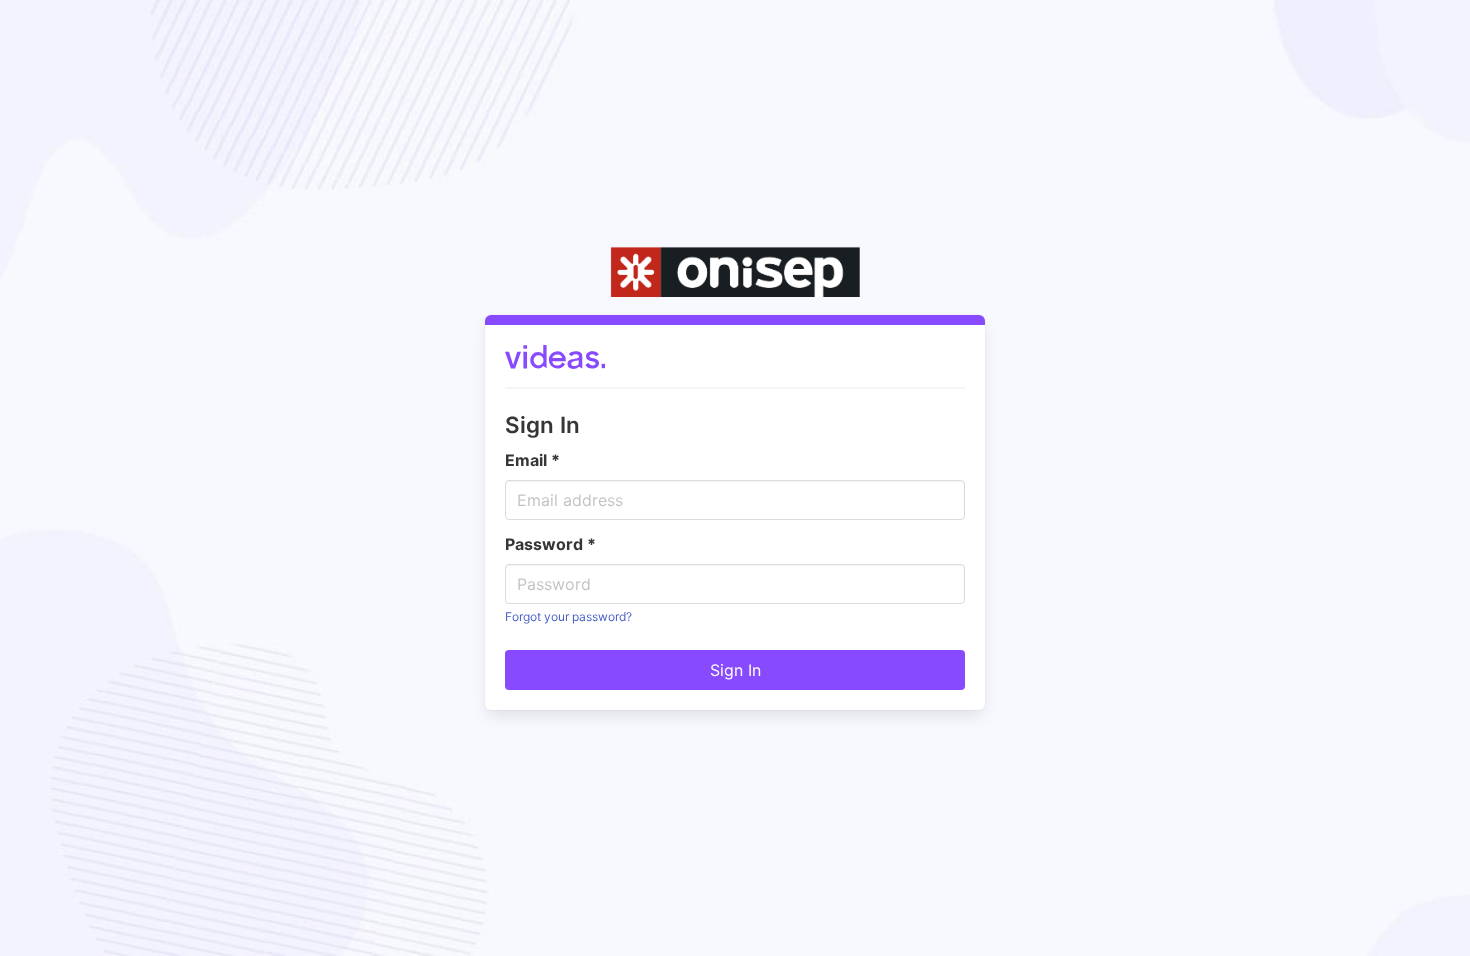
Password (550, 544)
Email (532, 460)
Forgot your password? (568, 616)
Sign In (735, 670)
